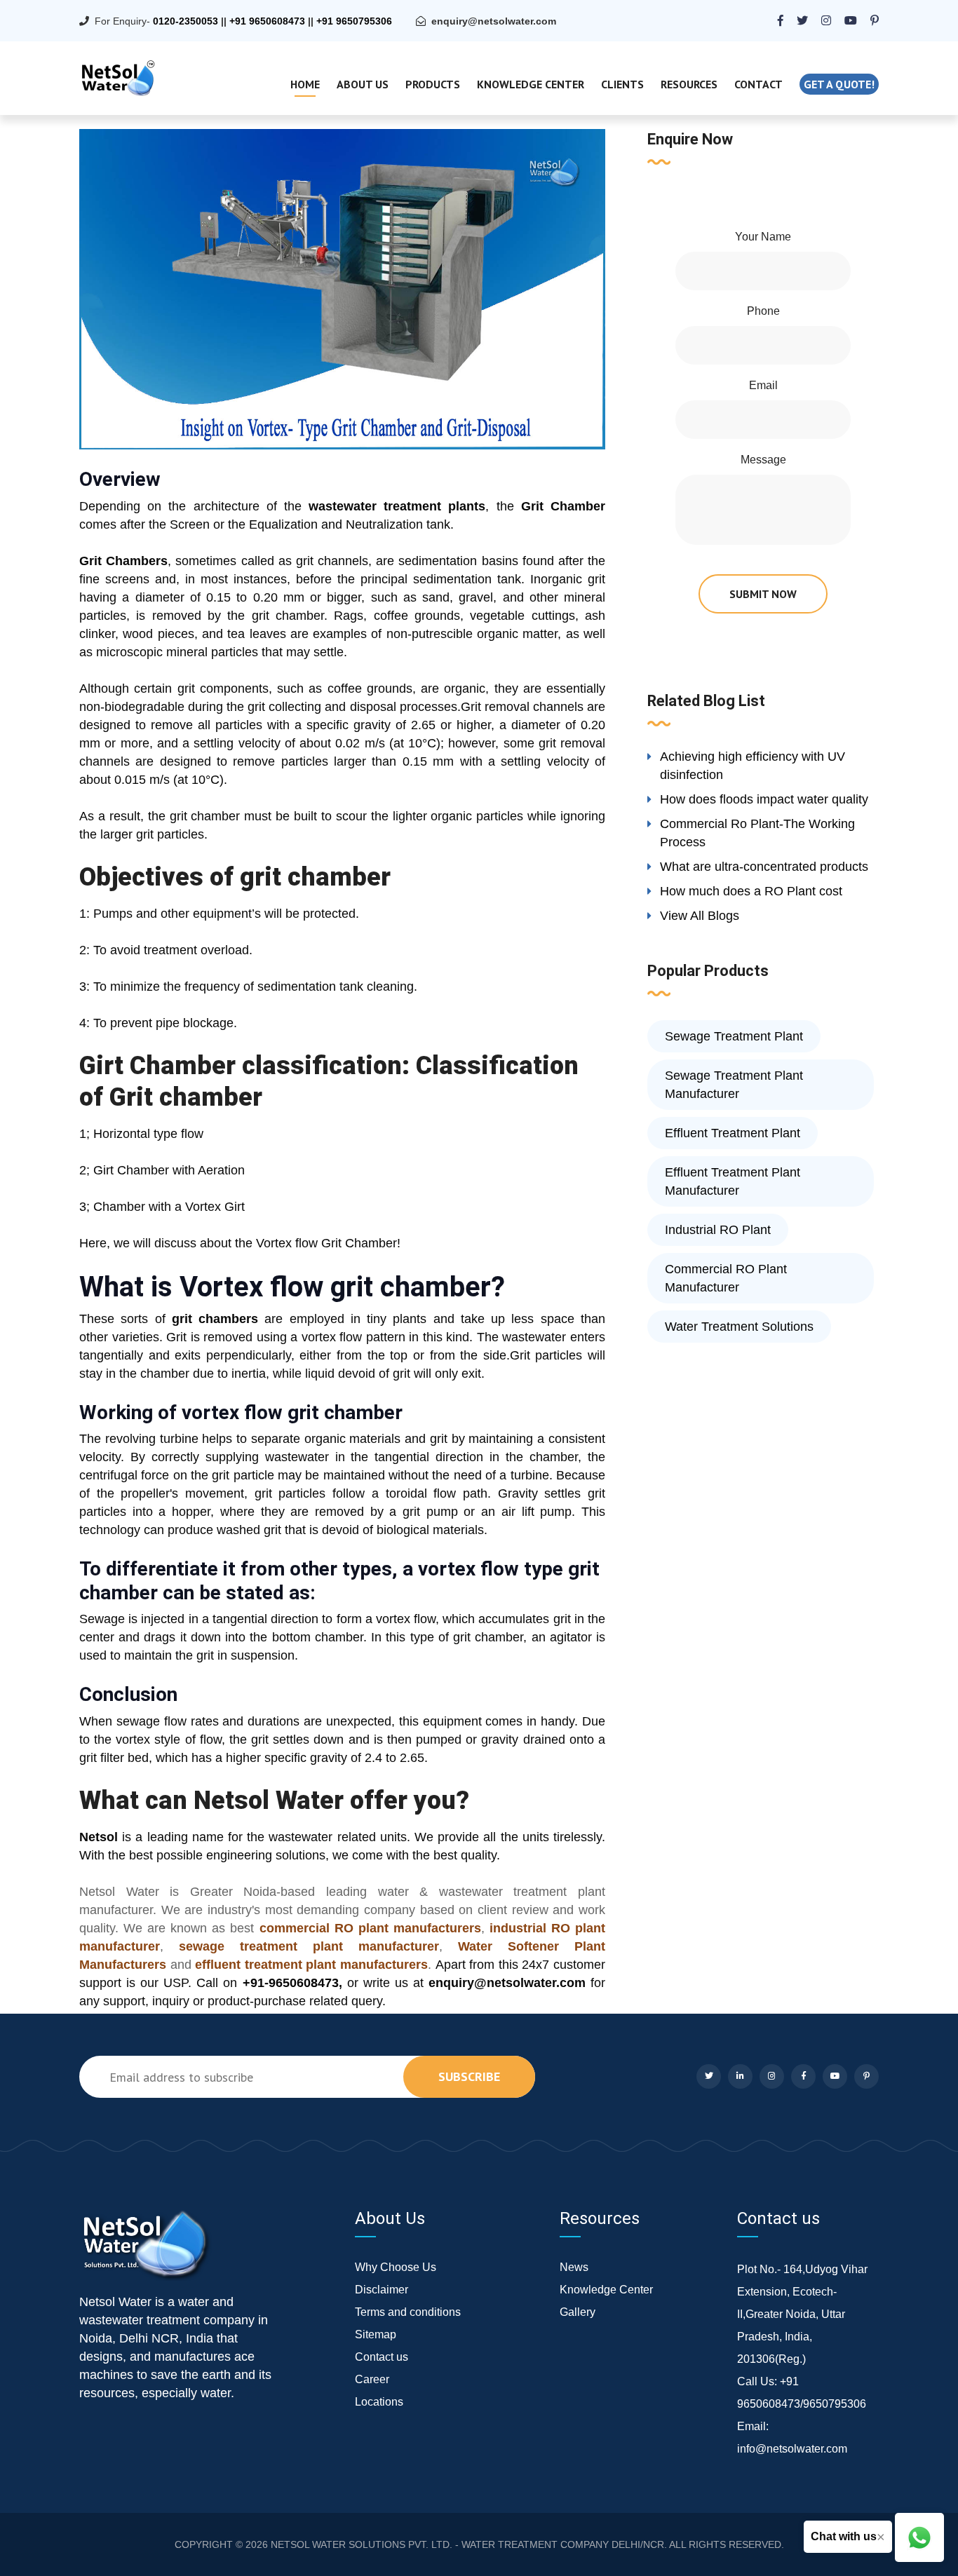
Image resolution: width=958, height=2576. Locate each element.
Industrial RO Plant (718, 1230)
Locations (379, 2402)
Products (433, 84)
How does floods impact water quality (764, 799)
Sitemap (376, 2334)
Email (763, 385)
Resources (689, 84)
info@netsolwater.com (792, 2449)
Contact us (382, 2357)
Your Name (763, 237)
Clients (622, 84)
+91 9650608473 (267, 21)
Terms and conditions (408, 2312)
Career (372, 2379)
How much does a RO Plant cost (751, 891)
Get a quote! (839, 84)
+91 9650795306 (354, 21)
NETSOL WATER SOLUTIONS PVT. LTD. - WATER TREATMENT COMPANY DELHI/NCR (467, 2544)
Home (305, 84)
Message (763, 460)
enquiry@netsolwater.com (494, 21)
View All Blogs (700, 916)
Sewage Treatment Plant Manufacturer (734, 1085)
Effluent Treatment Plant (733, 1133)
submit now (763, 594)
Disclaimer (382, 2290)
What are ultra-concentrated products (764, 867)
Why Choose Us (396, 2267)
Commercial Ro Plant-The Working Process (757, 833)
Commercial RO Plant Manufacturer (726, 1278)
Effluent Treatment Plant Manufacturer (733, 1181)
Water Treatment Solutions (739, 1327)
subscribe (469, 2076)
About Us (363, 84)
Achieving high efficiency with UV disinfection (753, 766)
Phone (763, 311)
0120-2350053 (185, 21)
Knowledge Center (531, 84)
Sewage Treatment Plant (734, 1036)
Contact (758, 84)
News (574, 2267)
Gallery (578, 2312)
